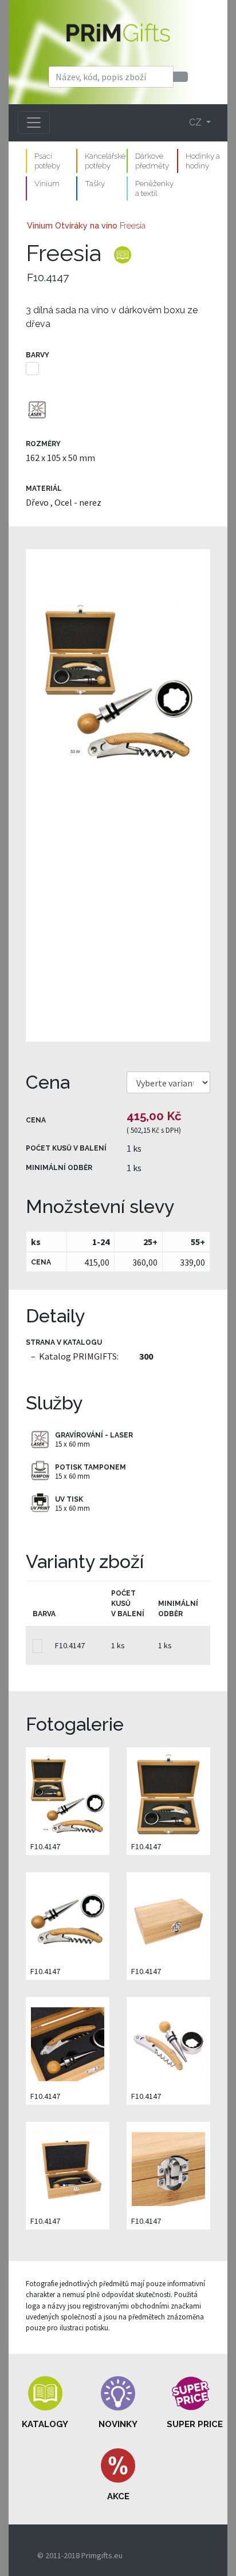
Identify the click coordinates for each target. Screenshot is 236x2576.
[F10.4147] (118, 795)
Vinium (47, 183)
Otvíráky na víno (86, 225)
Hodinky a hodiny (203, 161)
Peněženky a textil (154, 188)
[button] (45, 2403)
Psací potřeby (47, 161)
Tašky (95, 183)
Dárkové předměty (152, 161)
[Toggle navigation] (34, 123)
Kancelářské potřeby (105, 161)
